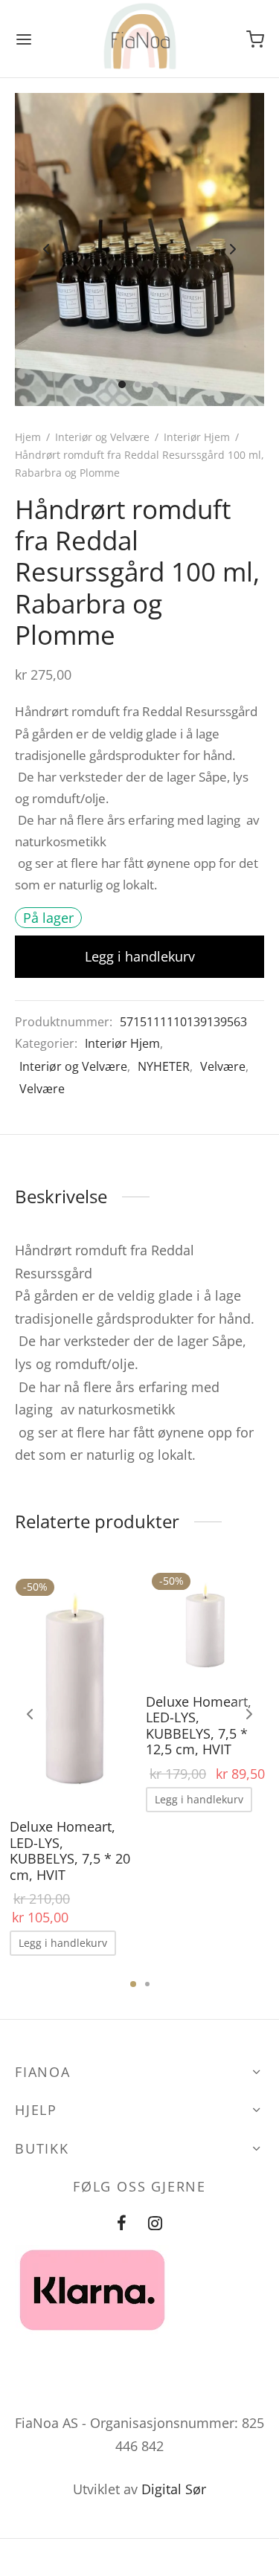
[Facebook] (122, 2224)
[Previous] (30, 1714)
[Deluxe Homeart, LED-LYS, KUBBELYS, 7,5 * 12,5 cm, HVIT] (208, 1624)
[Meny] (24, 39)
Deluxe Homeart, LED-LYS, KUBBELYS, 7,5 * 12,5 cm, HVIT (199, 1725)
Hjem (28, 437)
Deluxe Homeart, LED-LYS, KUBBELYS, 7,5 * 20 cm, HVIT (70, 1851)
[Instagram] (156, 2224)
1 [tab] (133, 1984)
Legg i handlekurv (140, 956)
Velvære (223, 1066)
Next (233, 250)
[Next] (249, 1714)
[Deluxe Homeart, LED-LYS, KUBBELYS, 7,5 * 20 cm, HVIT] (72, 1686)
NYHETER (164, 1066)
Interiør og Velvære (102, 437)
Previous (46, 250)
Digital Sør (174, 2489)
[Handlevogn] (255, 39)
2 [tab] (147, 1984)
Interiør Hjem (197, 437)
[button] (63, 1943)
